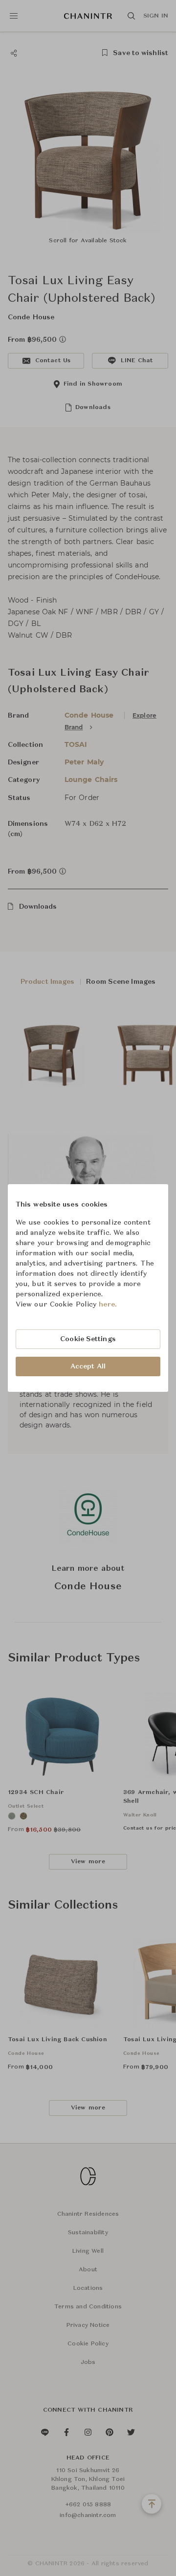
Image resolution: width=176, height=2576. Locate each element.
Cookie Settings (88, 1339)
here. (108, 1305)
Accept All (88, 1366)
